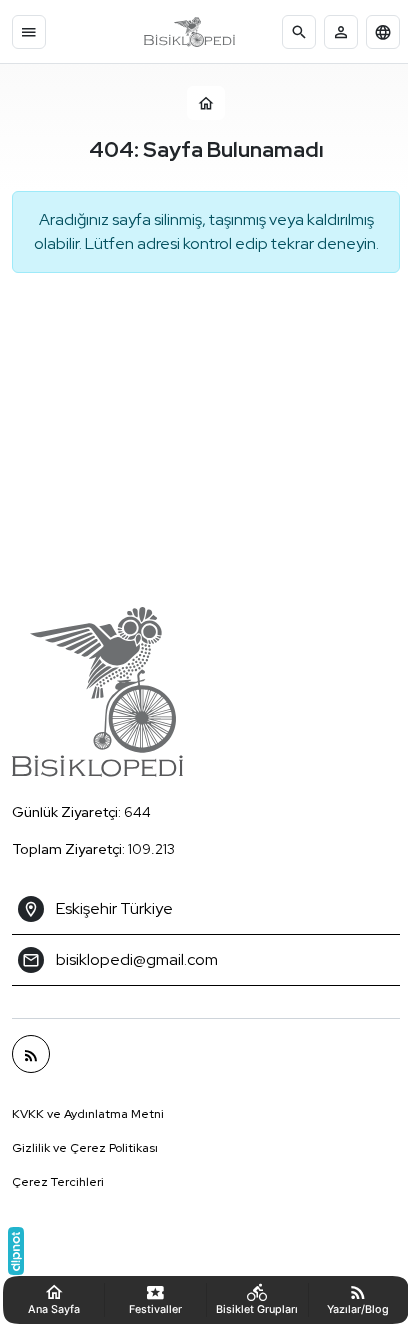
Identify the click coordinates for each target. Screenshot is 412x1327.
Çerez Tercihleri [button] (58, 1182)
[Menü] (29, 32)
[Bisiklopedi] (189, 32)
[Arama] (299, 32)
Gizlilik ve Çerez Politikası (85, 1148)
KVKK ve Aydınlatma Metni (88, 1114)
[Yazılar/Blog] (31, 1054)
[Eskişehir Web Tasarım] (16, 1251)
